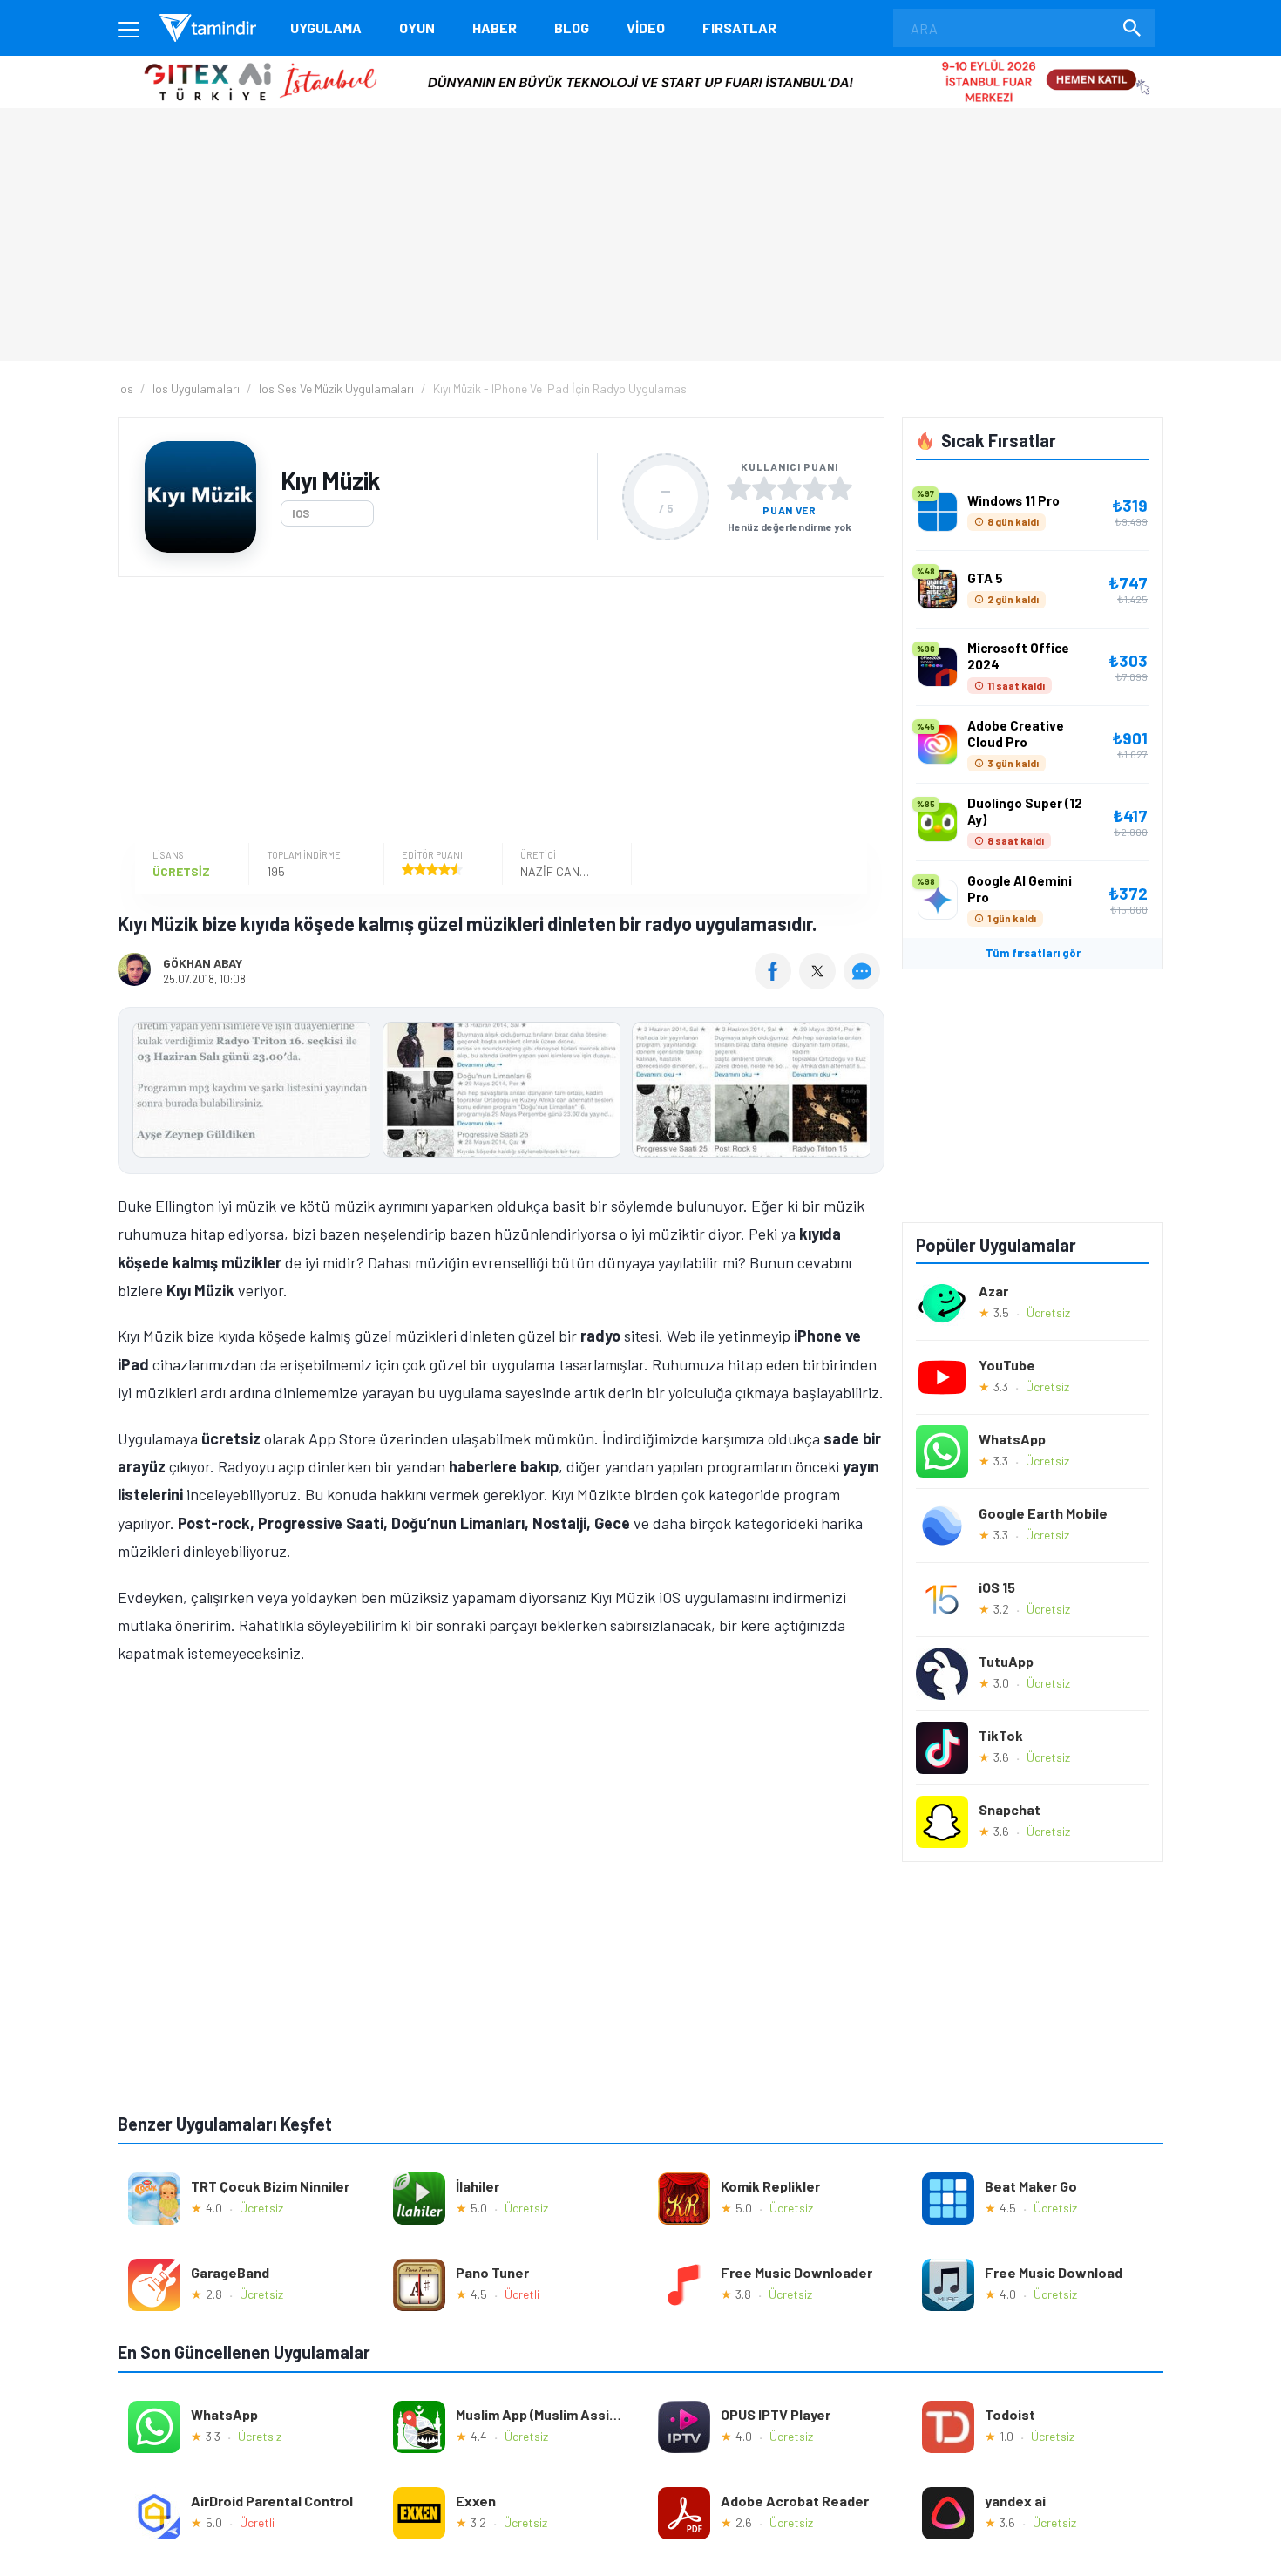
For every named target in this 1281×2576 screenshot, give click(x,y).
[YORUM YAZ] (864, 983)
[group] (501, 1094)
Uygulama (326, 27)
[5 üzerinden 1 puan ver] (739, 488)
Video (646, 27)
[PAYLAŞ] (777, 983)
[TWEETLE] (820, 983)
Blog (572, 27)
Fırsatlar (739, 27)
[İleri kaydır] (863, 1091)
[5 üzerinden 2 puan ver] (764, 488)
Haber (495, 27)
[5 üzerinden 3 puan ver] (790, 488)
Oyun (417, 27)
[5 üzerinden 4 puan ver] (815, 488)
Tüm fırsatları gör (1033, 953)
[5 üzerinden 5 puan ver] (840, 488)
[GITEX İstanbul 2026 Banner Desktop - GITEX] (640, 62)
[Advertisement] (497, 712)
